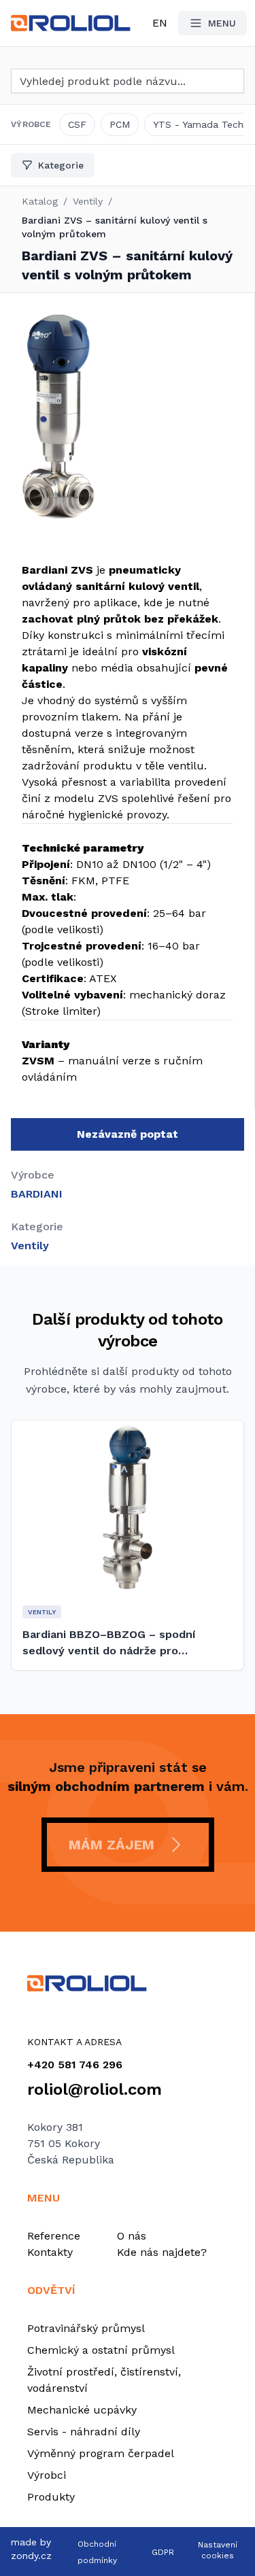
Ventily (88, 201)
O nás (132, 2236)
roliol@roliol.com (95, 2089)
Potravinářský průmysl (86, 2328)
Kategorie (61, 165)
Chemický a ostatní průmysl (101, 2350)
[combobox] (128, 81)
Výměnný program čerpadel (101, 2453)
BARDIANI (37, 1194)
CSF (77, 124)
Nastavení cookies (218, 2550)
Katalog (40, 201)
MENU (222, 23)
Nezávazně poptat (128, 1134)
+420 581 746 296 (75, 2065)
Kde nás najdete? (162, 2252)
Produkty (51, 2497)
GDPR (163, 2552)
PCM (120, 124)
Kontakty (50, 2252)
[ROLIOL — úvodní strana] (128, 1983)
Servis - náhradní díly (84, 2432)
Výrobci (47, 2475)
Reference (54, 2236)
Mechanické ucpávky (82, 2410)
